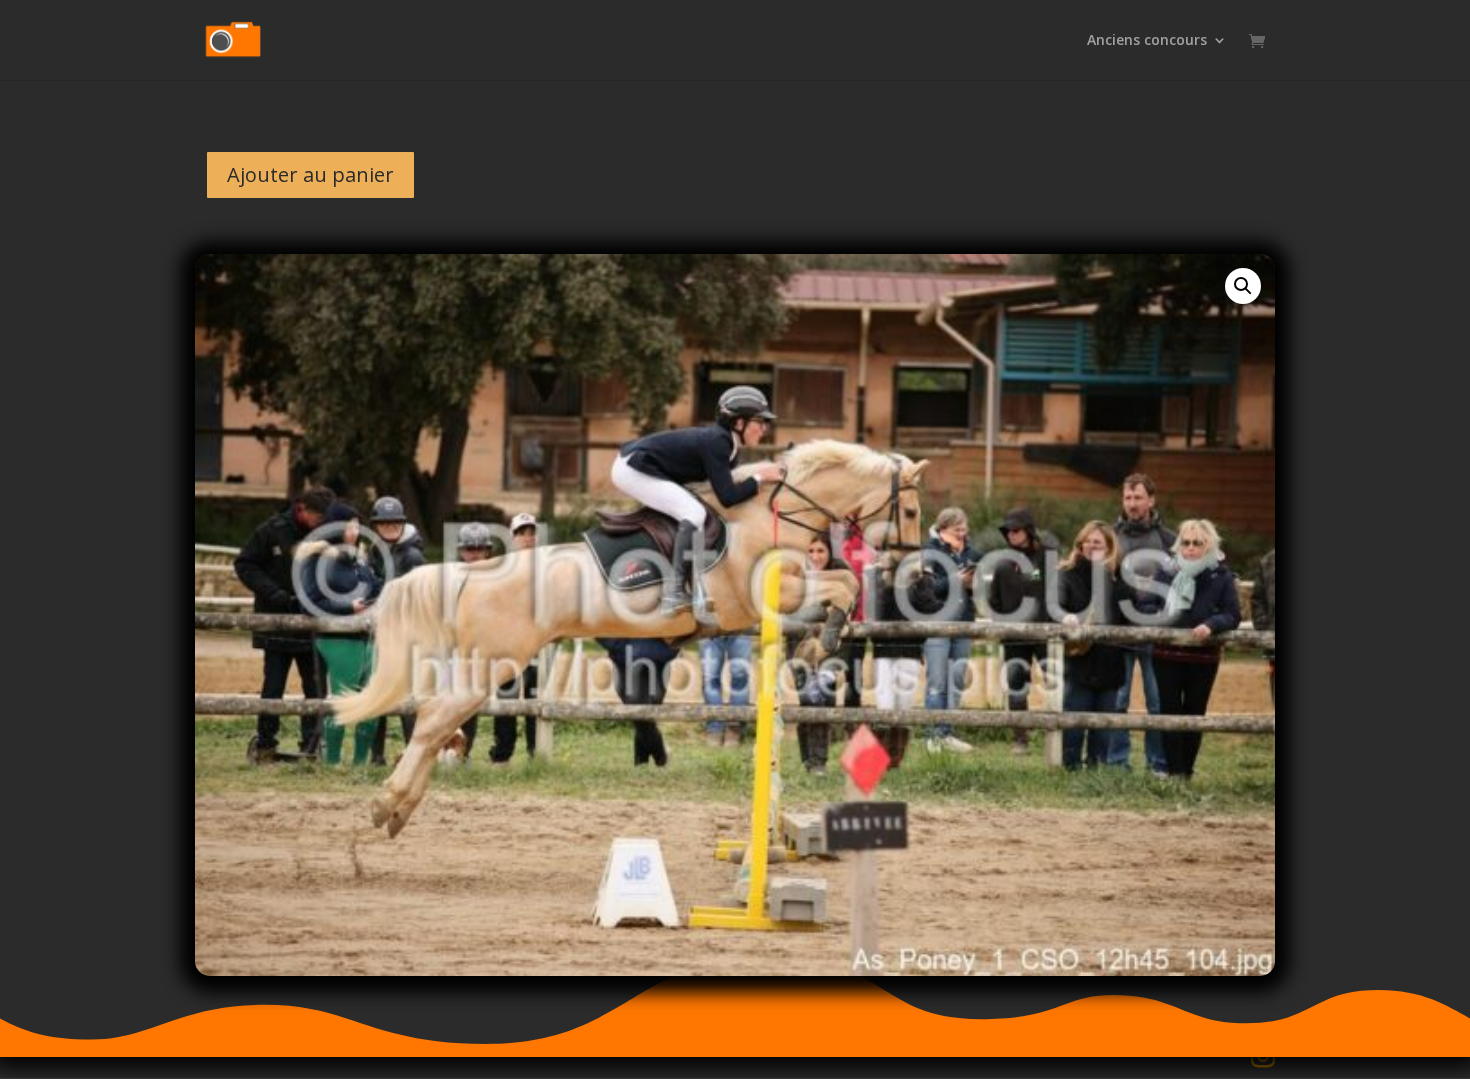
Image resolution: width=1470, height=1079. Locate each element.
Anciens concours (1147, 41)
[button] (1243, 286)
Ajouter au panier (310, 174)
